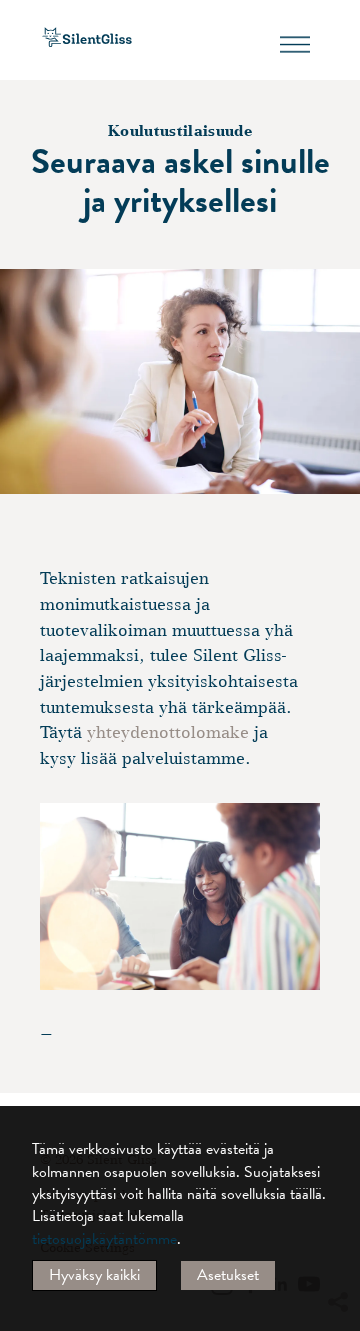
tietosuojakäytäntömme (104, 1239)
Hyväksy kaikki (94, 1275)
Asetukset (228, 1275)
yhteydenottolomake (168, 732)
